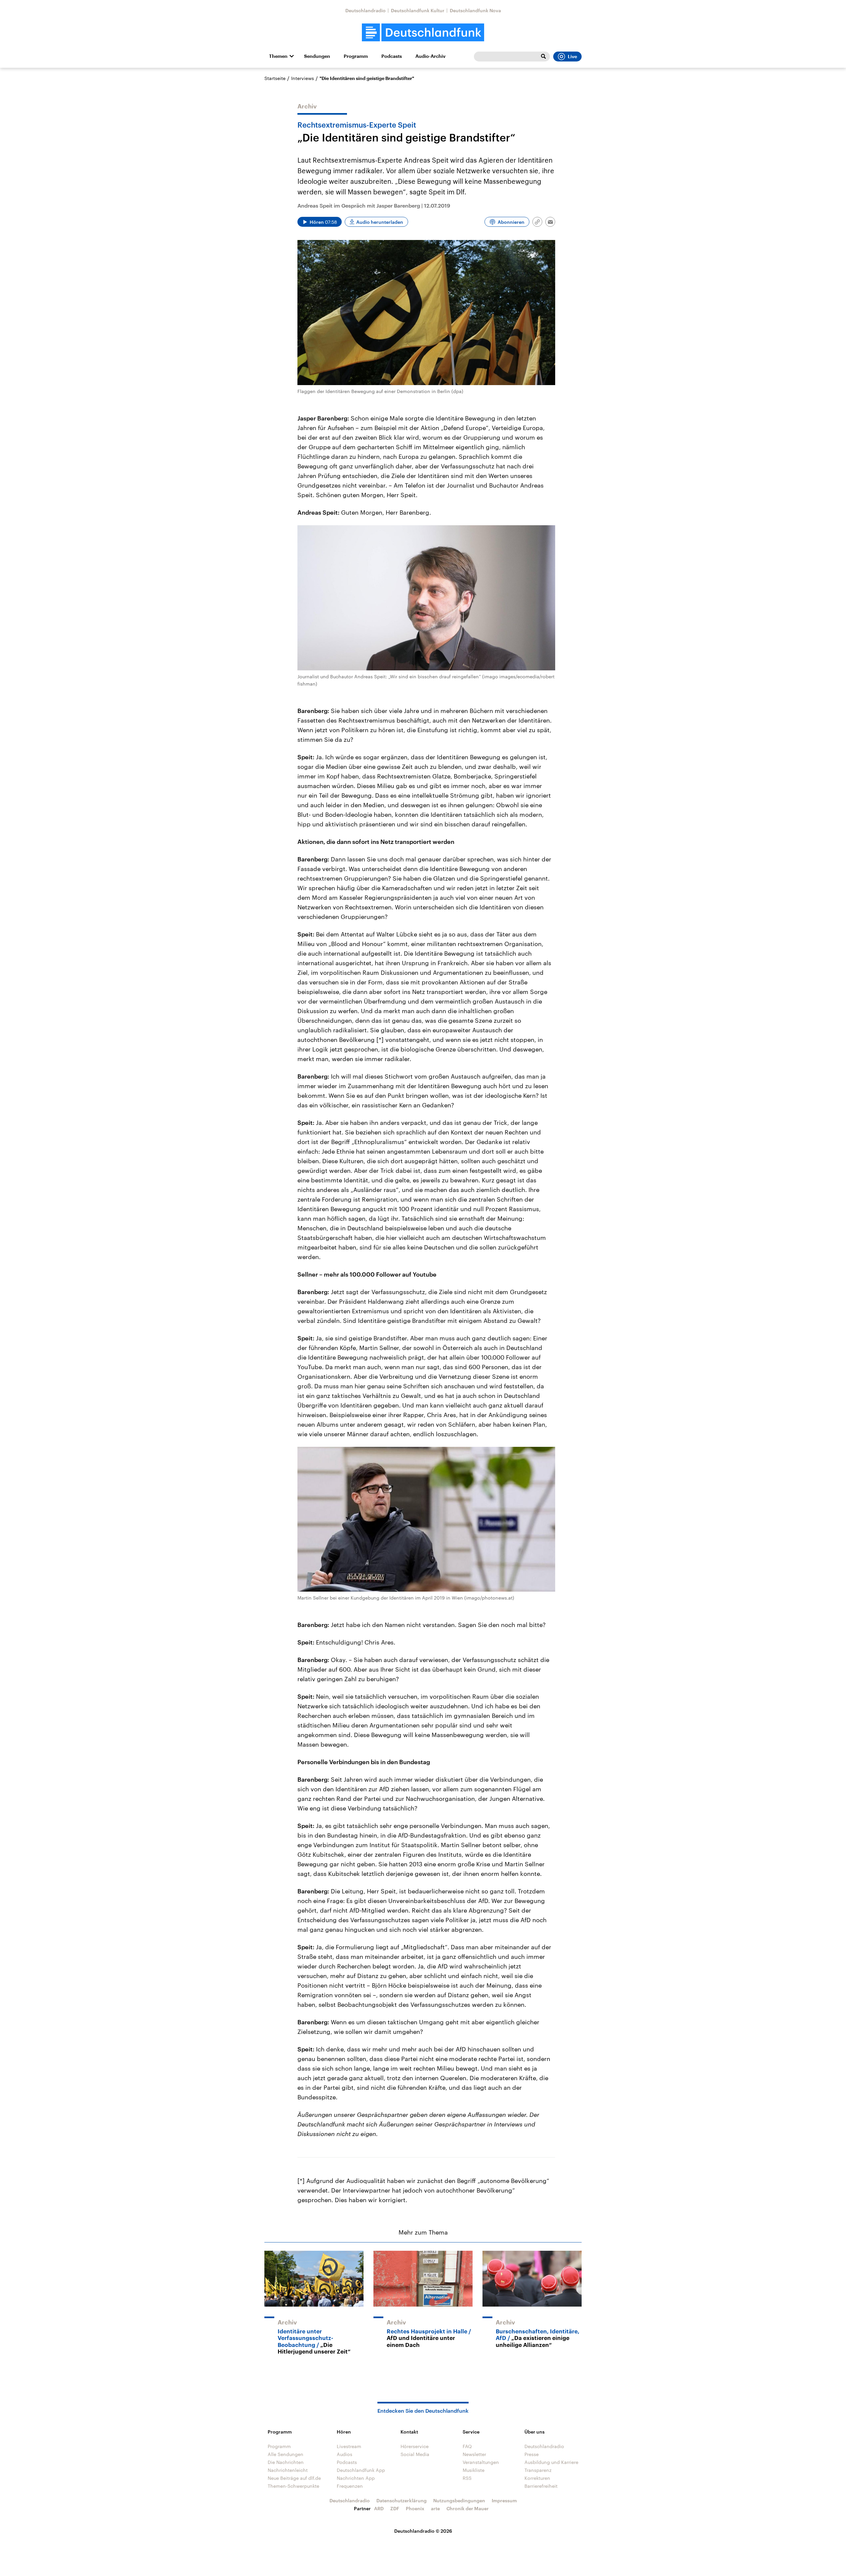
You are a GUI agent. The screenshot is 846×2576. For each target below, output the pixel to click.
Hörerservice (415, 2446)
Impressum (504, 2500)
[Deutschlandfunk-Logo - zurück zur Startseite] (423, 33)
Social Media (415, 2454)
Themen (278, 56)
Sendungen (317, 56)
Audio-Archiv (430, 56)
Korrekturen (537, 2478)
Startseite (275, 78)
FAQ (467, 2446)
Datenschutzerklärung (402, 2500)
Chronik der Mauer (468, 2508)
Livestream (349, 2446)
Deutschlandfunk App (361, 2470)
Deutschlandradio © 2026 (423, 2531)
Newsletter (474, 2454)
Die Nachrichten (286, 2462)
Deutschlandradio (365, 10)
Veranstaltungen (481, 2462)
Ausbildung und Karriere (551, 2462)
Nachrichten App (356, 2478)
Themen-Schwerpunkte (293, 2486)
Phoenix (415, 2508)
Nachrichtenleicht (288, 2470)
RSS (467, 2478)
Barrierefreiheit (541, 2486)
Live (572, 57)
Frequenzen (350, 2486)
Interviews (303, 78)
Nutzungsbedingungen (459, 2500)
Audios (345, 2454)
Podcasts (392, 56)
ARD (379, 2508)
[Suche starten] (543, 57)
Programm (356, 56)
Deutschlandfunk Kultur (418, 10)
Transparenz (538, 2470)
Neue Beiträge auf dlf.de (294, 2478)
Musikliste (474, 2470)
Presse (532, 2454)
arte (435, 2508)
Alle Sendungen (286, 2454)
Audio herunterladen (380, 222)
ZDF (395, 2508)
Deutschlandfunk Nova (475, 10)
